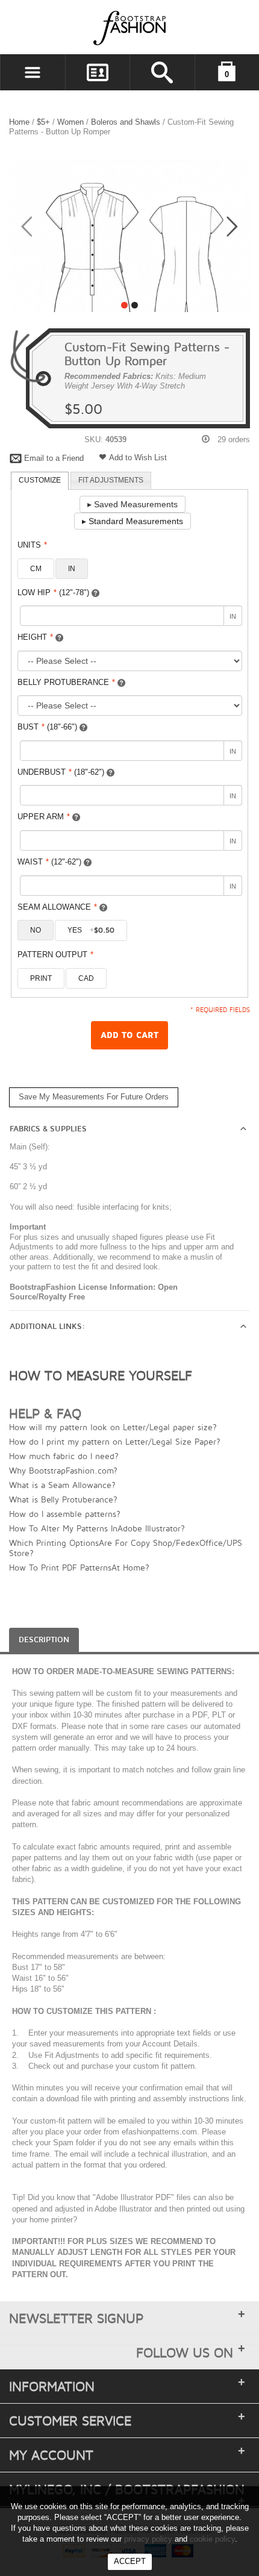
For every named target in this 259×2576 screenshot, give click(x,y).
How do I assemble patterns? (65, 1514)
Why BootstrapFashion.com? (63, 1470)
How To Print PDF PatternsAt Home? (79, 1567)
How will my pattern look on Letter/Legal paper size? (113, 1427)
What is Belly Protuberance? (63, 1499)
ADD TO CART (129, 1035)
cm (36, 569)
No (36, 930)
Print (41, 978)
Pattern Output (55, 955)
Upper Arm (44, 817)
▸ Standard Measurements (133, 521)
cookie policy (212, 2539)
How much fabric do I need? (64, 1456)
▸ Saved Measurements (133, 504)
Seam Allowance (57, 907)
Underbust (61, 772)
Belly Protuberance (66, 682)
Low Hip (53, 592)
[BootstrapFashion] (93, 27)
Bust (47, 727)
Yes (91, 930)
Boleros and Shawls (126, 122)
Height (35, 637)
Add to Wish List (138, 458)
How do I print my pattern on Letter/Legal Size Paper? (115, 1441)
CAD (86, 978)
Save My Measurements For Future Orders (94, 1097)
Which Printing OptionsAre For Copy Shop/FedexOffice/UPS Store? (126, 1548)
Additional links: (47, 1327)
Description (44, 1640)
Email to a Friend (54, 458)
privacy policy (148, 2539)
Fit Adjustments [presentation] (111, 480)
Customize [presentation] (40, 480)
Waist (49, 862)
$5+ (43, 122)
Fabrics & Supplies (48, 1129)
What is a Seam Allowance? (62, 1485)
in (72, 569)
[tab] (40, 481)
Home (19, 122)
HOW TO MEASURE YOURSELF (101, 1375)
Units (32, 545)
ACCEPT (130, 2561)
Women (70, 122)
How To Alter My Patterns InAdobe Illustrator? (97, 1528)
